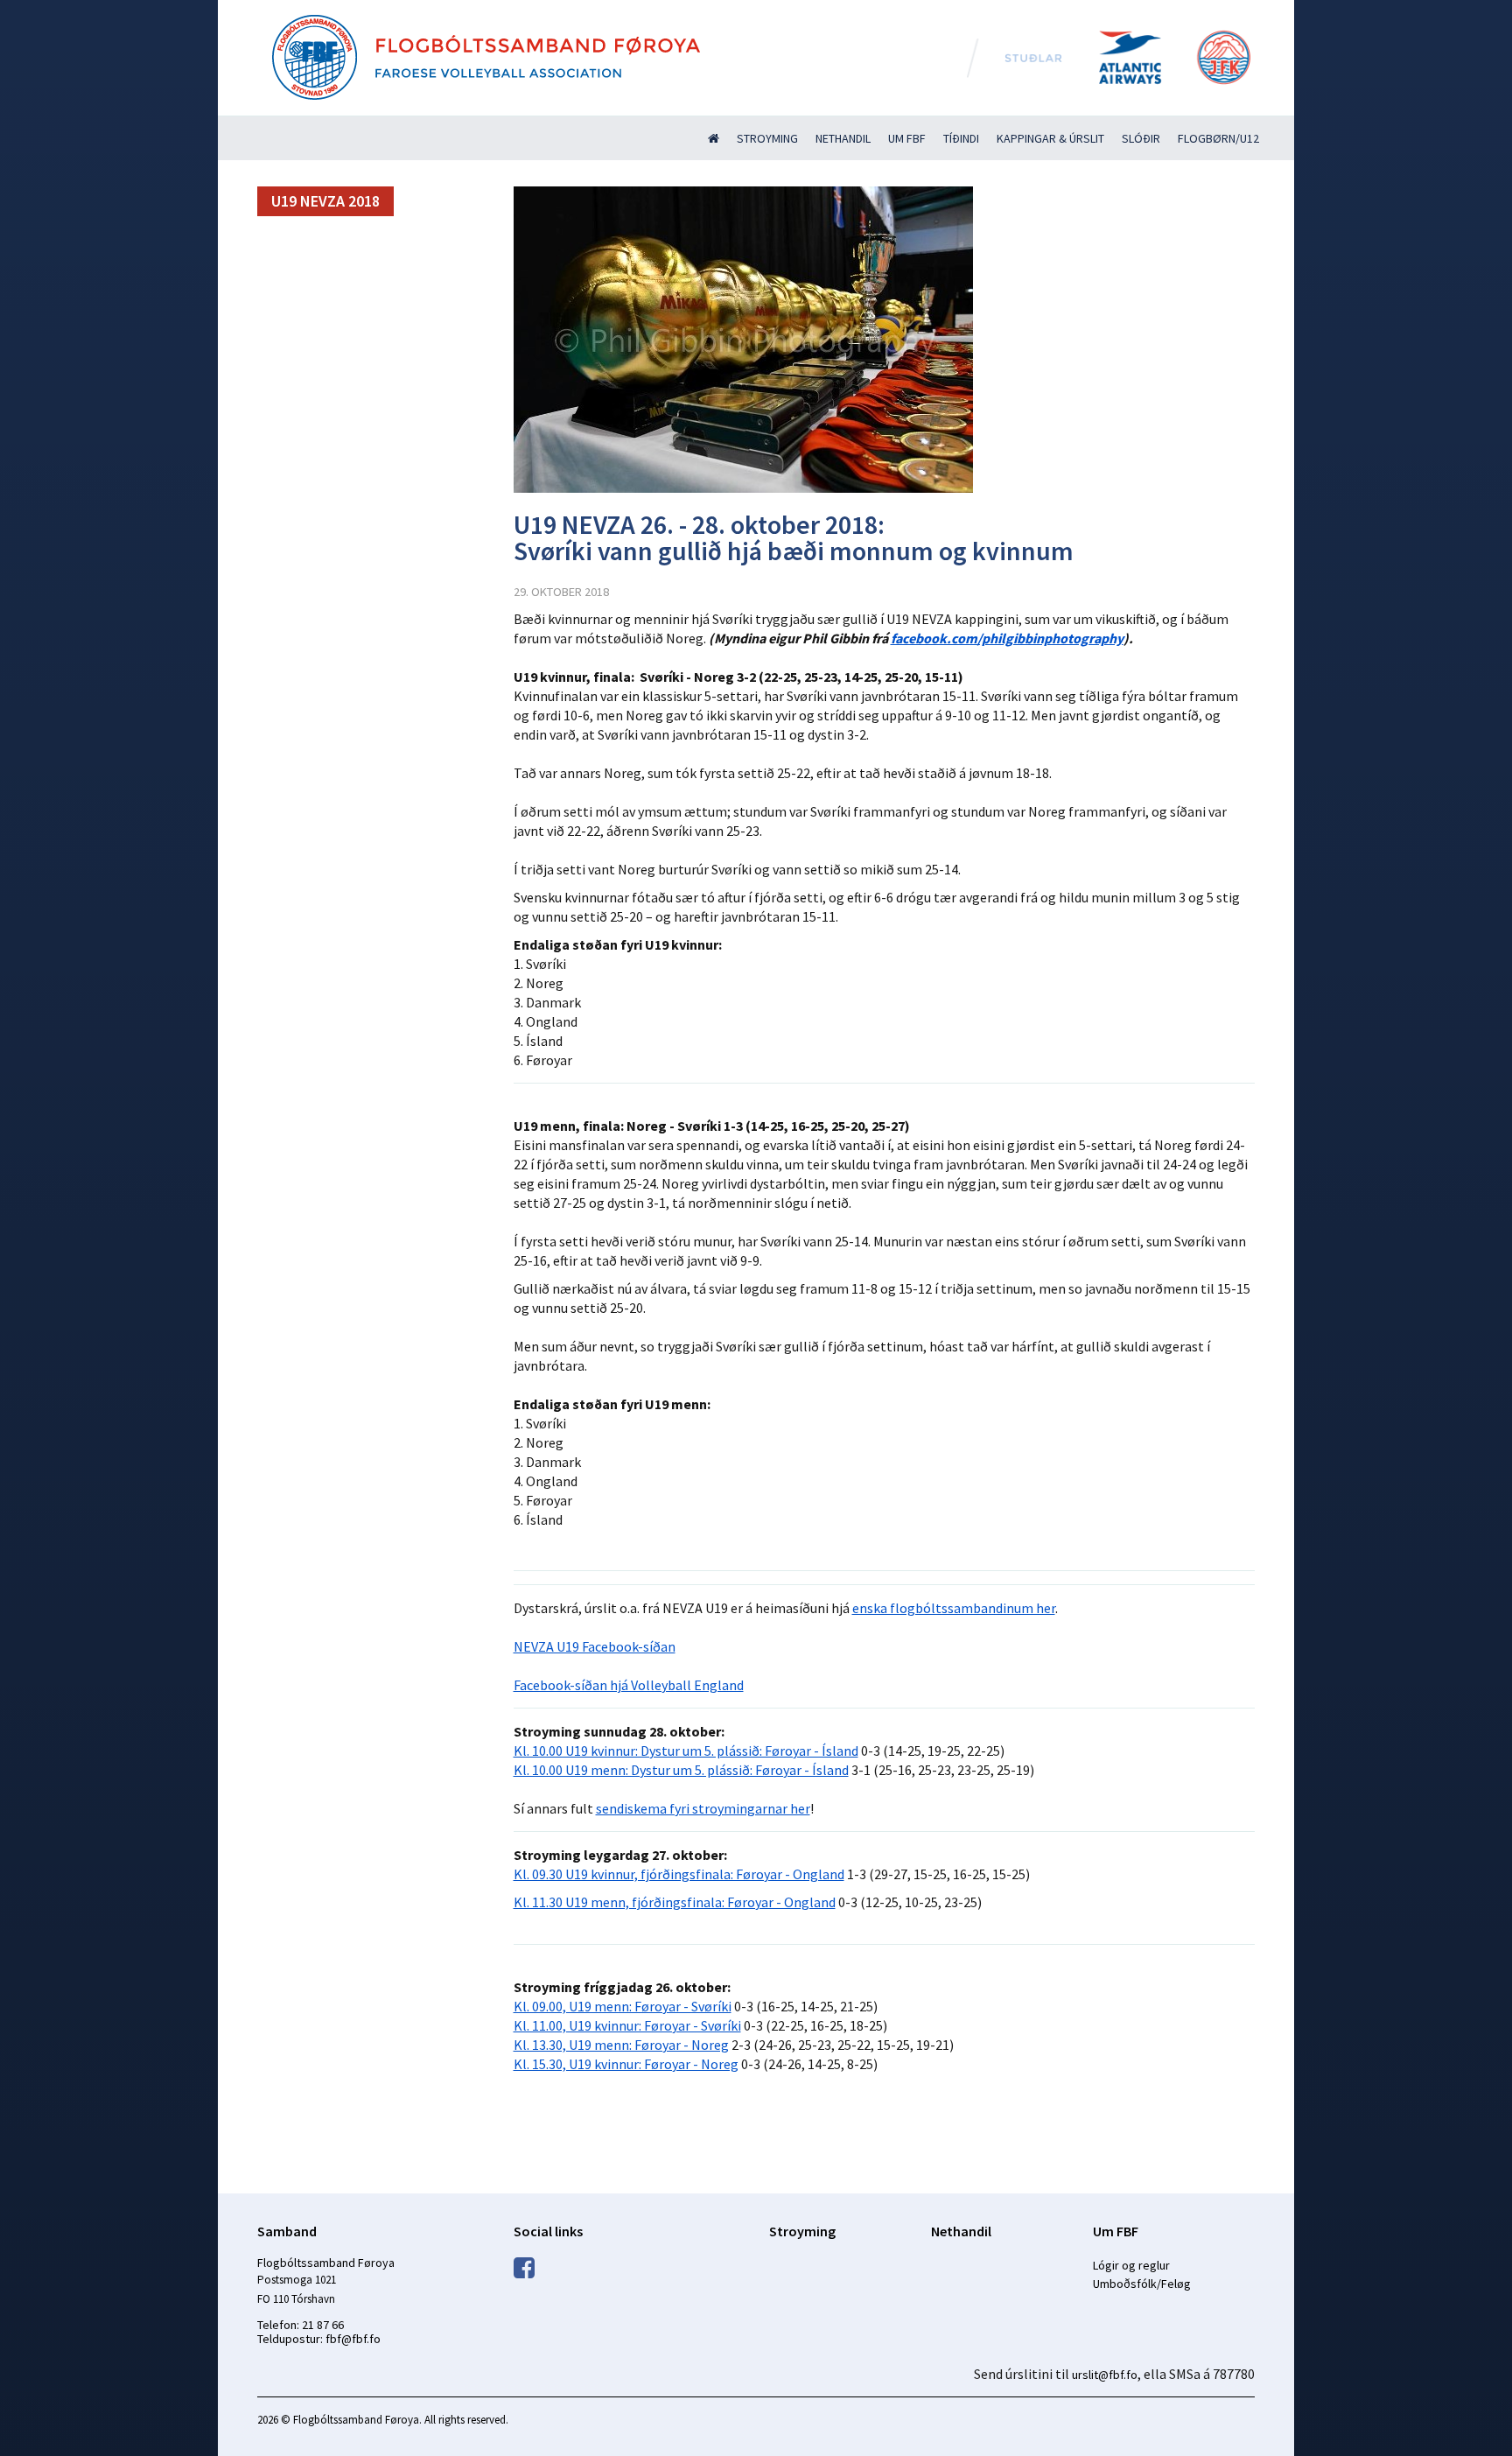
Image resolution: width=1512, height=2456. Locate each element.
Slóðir (1141, 138)
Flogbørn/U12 (1218, 138)
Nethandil (843, 138)
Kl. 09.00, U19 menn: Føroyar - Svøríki (623, 2006)
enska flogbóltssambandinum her (954, 1608)
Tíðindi (961, 138)
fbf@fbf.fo (353, 2339)
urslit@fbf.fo (1105, 2375)
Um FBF (907, 138)
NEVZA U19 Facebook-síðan (595, 1646)
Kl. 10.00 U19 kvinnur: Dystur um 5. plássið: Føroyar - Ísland (686, 1751)
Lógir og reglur (1131, 2265)
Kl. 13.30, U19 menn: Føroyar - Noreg (621, 2045)
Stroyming (767, 138)
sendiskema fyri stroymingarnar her (703, 1808)
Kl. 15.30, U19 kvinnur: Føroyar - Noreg (626, 2064)
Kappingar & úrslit (1050, 138)
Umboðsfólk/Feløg (1142, 2284)
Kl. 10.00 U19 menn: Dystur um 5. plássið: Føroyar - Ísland (681, 1770)
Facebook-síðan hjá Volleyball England (629, 1685)
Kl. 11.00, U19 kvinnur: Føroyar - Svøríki (627, 2025)
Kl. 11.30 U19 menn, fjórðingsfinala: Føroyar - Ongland (675, 1902)
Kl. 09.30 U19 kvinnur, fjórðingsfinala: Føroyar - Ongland (679, 1874)
